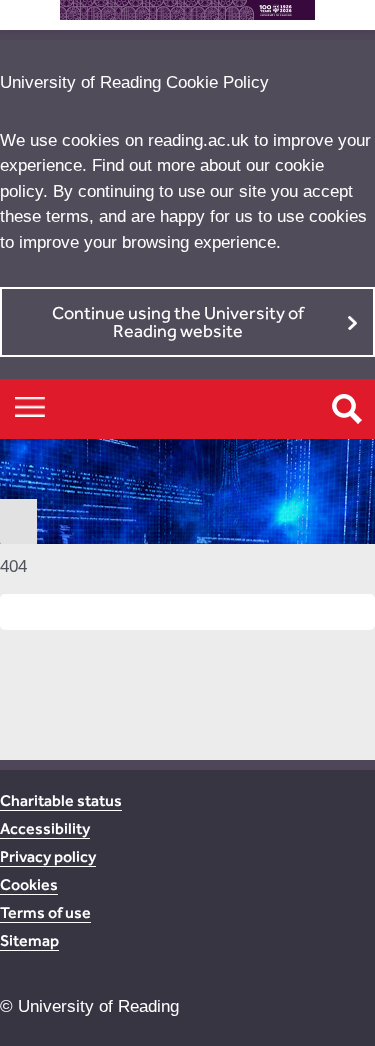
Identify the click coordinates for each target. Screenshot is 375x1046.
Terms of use (45, 912)
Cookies (29, 884)
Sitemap (29, 940)
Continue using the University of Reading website (178, 321)
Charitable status (61, 800)
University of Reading (98, 1006)
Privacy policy (48, 856)
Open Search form (347, 409)
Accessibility (45, 828)
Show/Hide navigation (30, 406)
